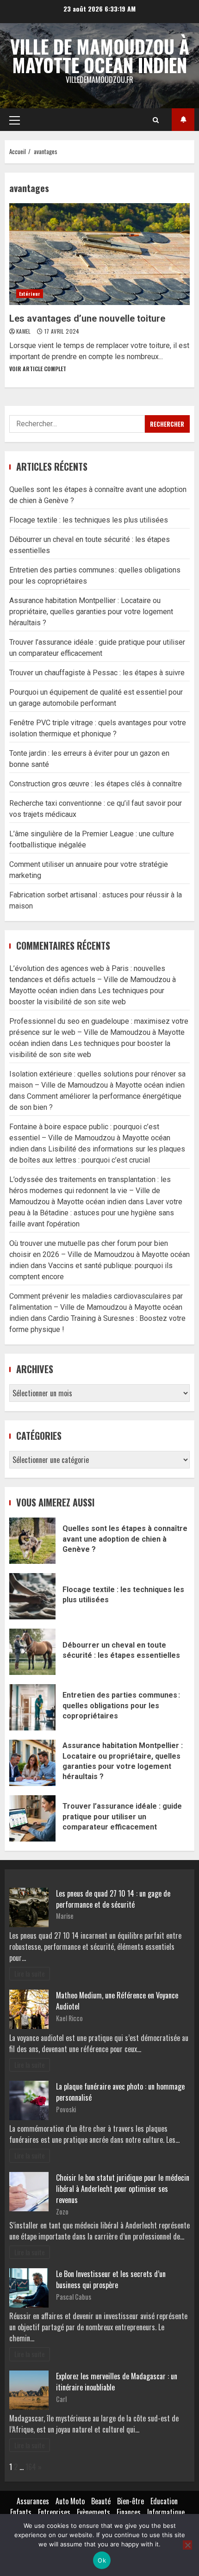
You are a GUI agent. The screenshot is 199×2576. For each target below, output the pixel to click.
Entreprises (54, 2512)
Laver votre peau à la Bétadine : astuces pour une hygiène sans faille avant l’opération (96, 1213)
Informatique (166, 2512)
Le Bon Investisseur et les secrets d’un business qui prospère (111, 2279)
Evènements (93, 2512)
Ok (102, 2560)
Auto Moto (70, 2501)
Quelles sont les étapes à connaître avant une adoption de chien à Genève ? (32, 1541)
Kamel (24, 331)
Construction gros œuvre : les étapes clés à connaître (96, 784)
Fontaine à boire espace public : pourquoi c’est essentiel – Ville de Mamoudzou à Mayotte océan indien (90, 1138)
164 (31, 2467)
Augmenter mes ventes (183, 120)
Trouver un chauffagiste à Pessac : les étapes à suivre (97, 673)
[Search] (156, 120)
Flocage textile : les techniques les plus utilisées (89, 520)
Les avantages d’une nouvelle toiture (99, 254)
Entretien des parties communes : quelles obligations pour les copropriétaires (32, 1707)
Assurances (33, 2501)
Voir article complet (38, 369)
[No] (187, 2545)
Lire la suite (30, 1974)
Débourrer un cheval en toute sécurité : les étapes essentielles (32, 1652)
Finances (129, 2512)
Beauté (101, 2501)
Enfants (21, 2512)
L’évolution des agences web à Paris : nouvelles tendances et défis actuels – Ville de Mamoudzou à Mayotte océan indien (93, 980)
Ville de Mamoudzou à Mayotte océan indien (100, 56)
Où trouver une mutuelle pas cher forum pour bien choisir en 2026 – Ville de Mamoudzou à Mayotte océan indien (99, 1254)
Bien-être (131, 2501)
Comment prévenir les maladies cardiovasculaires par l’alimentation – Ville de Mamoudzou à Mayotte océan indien (96, 1307)
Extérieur (30, 294)
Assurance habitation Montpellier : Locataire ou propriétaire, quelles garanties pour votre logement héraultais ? (91, 612)
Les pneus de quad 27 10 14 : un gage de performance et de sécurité (113, 1899)
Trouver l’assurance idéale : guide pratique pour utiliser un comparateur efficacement (32, 1818)
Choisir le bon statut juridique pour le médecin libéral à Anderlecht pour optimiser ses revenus (123, 2189)
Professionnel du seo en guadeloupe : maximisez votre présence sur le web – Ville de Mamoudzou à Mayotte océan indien (99, 1032)
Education (164, 2501)
